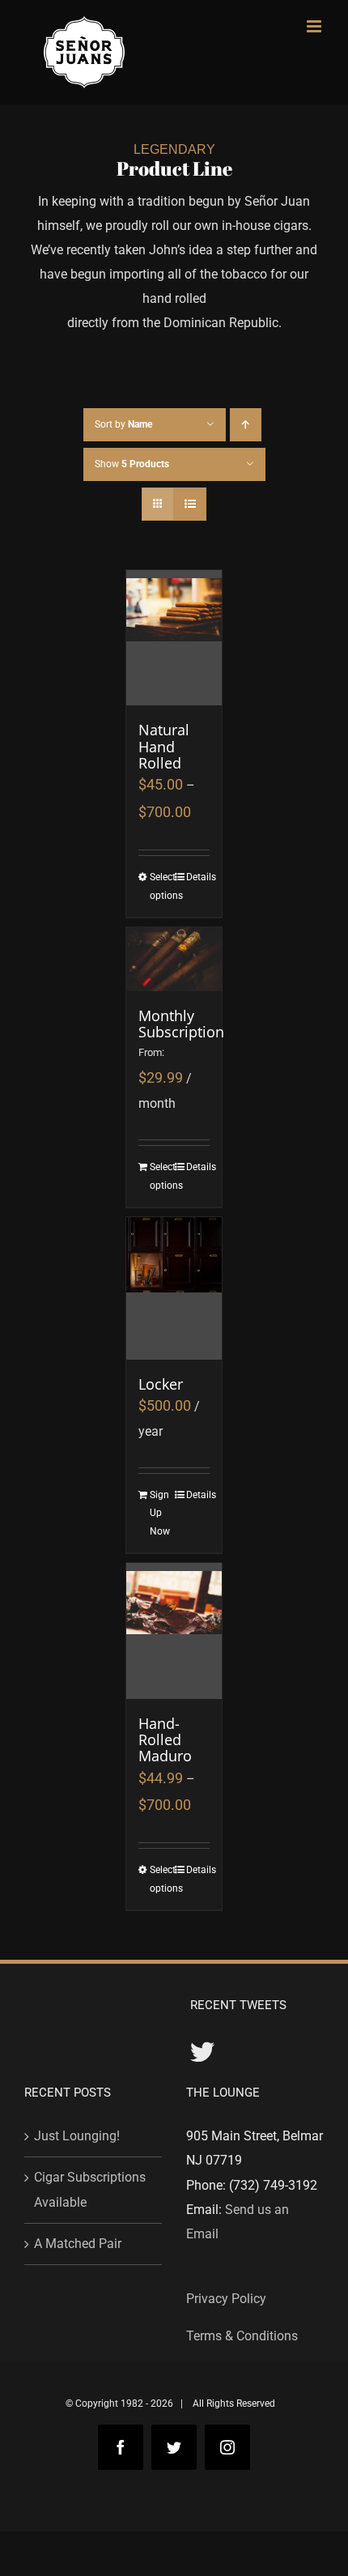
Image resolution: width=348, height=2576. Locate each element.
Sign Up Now (160, 1513)
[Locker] (174, 1288)
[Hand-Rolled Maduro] (174, 1631)
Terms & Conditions (242, 2336)
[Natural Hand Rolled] (174, 638)
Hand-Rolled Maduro (165, 1740)
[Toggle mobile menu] (315, 26)
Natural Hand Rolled (164, 746)
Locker (161, 1384)
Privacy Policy (226, 2299)
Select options (161, 886)
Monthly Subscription (181, 1024)
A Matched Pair (78, 2244)
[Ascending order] (246, 425)
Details (198, 877)
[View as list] (190, 504)
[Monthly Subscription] (174, 959)
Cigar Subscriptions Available (90, 2189)
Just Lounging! (77, 2136)
